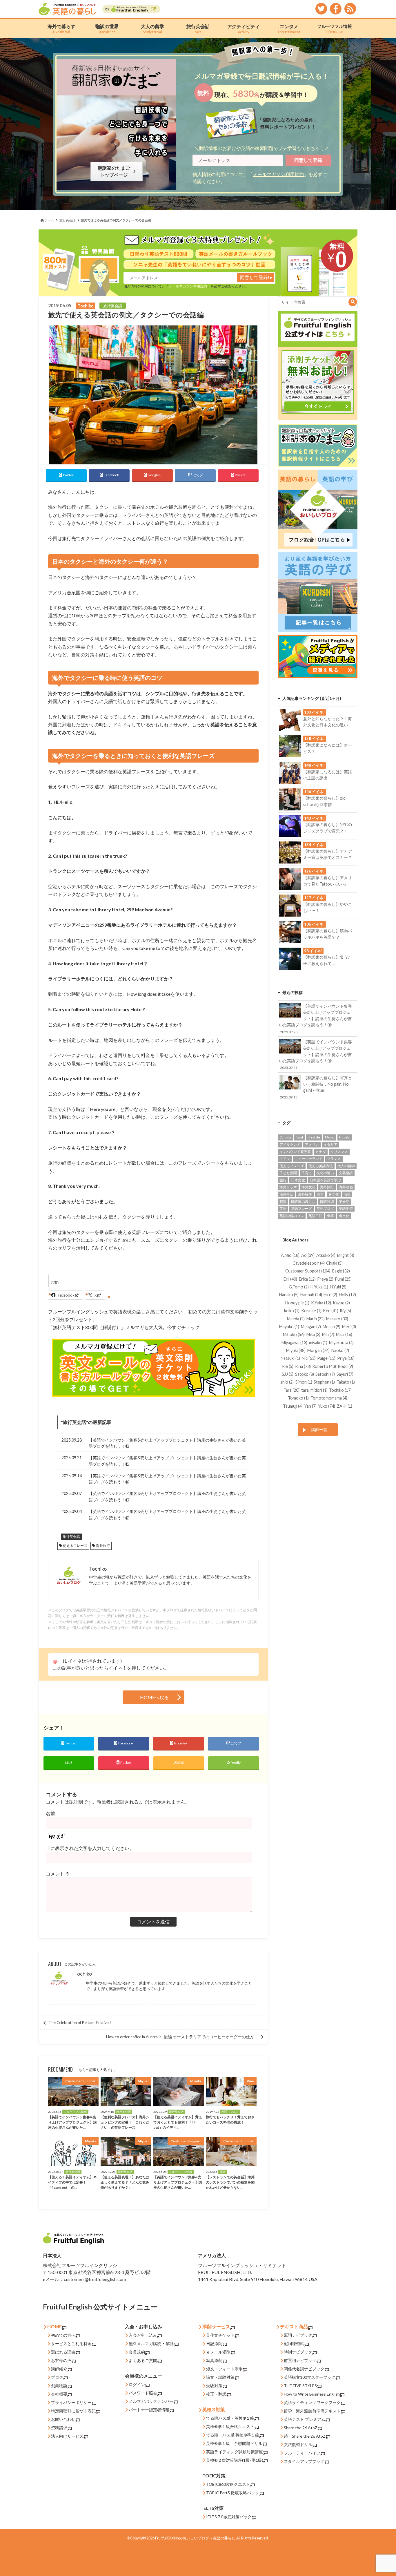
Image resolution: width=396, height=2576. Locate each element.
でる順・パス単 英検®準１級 (233, 2435)
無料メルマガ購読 (145, 2344)
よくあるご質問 (143, 2360)
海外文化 (308, 1187)
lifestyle (314, 1137)
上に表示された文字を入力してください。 (90, 1848)
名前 (50, 1813)
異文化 (334, 1194)
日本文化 (298, 1180)
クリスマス (339, 1152)
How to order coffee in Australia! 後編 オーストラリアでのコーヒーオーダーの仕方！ (182, 2037)
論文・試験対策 (220, 2377)
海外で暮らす (61, 29)
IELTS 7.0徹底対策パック (229, 2517)
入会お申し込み (143, 2335)
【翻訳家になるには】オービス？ (328, 745)
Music (330, 1137)
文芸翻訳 (346, 1173)
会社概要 (59, 2394)
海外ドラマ (288, 1187)
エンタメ (289, 29)
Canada (285, 1137)
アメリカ (312, 1144)
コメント (58, 1874)
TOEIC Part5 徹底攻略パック (233, 2493)
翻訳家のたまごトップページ (115, 171)
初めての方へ (63, 2335)
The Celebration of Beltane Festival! (80, 2023)
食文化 (344, 1216)
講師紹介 (59, 2369)
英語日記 (315, 1216)
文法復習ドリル (298, 2444)
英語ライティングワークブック (312, 2402)
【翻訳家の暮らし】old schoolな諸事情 (324, 798)
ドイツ (285, 1159)
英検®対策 (214, 2409)
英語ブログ (325, 1209)
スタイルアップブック (304, 2461)
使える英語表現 (321, 1166)
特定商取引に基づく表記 (73, 2411)
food (299, 1137)
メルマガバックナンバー (151, 2401)
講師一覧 (319, 1430)
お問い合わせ (63, 2419)
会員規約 (137, 2352)
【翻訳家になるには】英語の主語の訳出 (328, 772)
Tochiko (83, 1974)
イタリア (330, 1144)
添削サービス (216, 2326)
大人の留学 (152, 29)
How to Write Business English (312, 2394)
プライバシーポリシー (71, 2402)
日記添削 (214, 2344)
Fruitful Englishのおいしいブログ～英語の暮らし (195, 2538)
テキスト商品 (294, 2326)
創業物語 (59, 2386)
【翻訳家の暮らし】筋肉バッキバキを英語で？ (328, 931)
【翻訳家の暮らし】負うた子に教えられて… (328, 957)
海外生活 (286, 1194)
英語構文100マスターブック (310, 2377)
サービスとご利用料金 (71, 2344)
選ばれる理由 (63, 2352)
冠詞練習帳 (294, 2344)
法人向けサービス (67, 2436)
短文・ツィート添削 (224, 2369)
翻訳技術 (327, 1202)
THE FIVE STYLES (300, 2386)
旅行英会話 (198, 29)
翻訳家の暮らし (303, 1202)
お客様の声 (61, 2360)
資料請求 (59, 2428)
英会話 (344, 1202)
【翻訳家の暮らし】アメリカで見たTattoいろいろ (328, 877)
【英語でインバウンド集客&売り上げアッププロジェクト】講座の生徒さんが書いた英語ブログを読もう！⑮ (167, 1461)
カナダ (321, 1152)
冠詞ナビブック (298, 2335)
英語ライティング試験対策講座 (235, 2452)
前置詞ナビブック (300, 2360)
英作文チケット (220, 2335)
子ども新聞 (288, 1173)
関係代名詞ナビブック (304, 2369)
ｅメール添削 (218, 2352)
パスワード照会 (143, 2393)
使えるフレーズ (75, 1546)
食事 (330, 1216)
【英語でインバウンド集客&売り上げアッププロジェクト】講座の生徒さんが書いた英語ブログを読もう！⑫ (167, 1515)
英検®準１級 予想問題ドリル (234, 2443)
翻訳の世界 (107, 29)
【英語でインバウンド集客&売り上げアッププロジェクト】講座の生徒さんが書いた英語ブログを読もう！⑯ (167, 1443)
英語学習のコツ (292, 1216)
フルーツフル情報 (335, 28)
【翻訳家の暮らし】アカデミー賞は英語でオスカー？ (328, 851)
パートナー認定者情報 (149, 2410)
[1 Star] (55, 1662)
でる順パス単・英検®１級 (230, 2418)
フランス (334, 1159)
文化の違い (325, 1173)
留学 (320, 1194)
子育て (307, 1173)
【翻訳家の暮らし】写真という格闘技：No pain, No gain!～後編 (316, 1087)
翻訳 (283, 1202)
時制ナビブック (298, 2352)
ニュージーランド (308, 1159)
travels (345, 1137)
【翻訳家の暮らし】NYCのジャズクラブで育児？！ (328, 825)
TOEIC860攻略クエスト (228, 2484)
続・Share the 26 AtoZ (305, 2436)
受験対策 (214, 2386)
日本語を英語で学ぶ (325, 1180)
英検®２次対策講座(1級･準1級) (235, 2460)
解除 (170, 2344)
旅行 (283, 1180)
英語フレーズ (301, 1209)
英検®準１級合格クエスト (230, 2426)
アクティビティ (244, 29)
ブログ (57, 2377)
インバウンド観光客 (295, 1152)
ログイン (137, 2384)
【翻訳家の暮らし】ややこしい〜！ (328, 904)
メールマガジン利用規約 (278, 174)
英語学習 (346, 1209)
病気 (347, 1194)
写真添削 (214, 2360)
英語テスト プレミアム (305, 2419)
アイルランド (290, 1144)
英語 (283, 1209)
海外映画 (346, 1187)
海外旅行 (103, 1546)
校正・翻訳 (216, 2394)
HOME (55, 2326)
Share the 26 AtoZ (301, 2428)
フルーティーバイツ (302, 2453)
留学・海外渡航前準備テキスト (312, 2411)
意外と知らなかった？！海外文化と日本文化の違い (328, 718)
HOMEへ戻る (154, 1697)
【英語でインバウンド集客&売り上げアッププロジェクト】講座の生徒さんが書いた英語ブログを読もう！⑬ (167, 1497)
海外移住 (305, 1194)
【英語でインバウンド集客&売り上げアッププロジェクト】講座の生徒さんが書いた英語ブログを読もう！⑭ (167, 1479)
